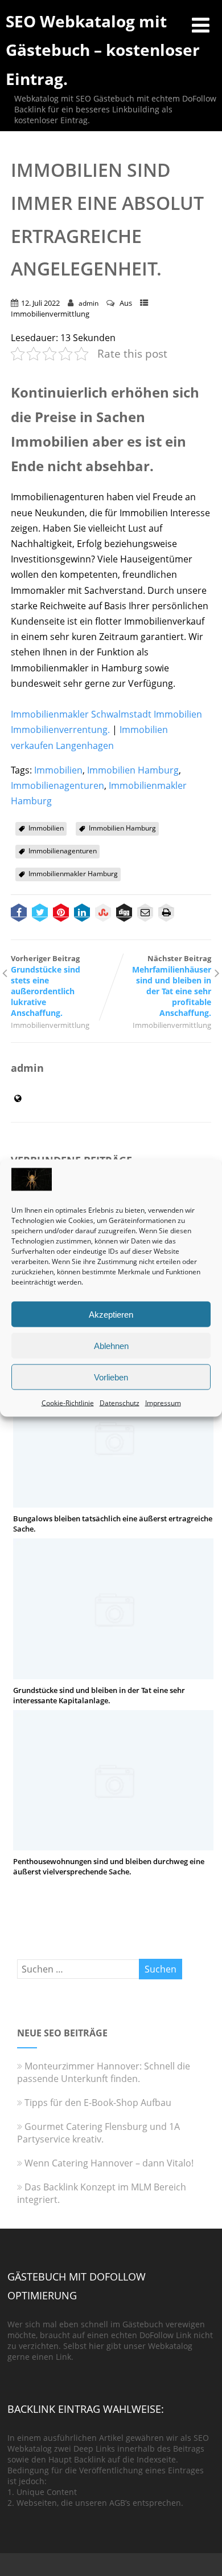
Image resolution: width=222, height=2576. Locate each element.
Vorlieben (111, 1377)
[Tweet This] (40, 914)
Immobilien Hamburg (133, 770)
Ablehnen (111, 1345)
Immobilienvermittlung (50, 314)
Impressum (163, 1403)
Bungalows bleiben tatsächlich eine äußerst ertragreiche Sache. (113, 1524)
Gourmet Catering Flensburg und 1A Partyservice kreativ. (98, 2133)
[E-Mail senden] (145, 914)
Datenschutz (120, 1403)
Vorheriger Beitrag (46, 986)
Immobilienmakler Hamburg (73, 874)
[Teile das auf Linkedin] (82, 914)
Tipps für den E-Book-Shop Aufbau (98, 2103)
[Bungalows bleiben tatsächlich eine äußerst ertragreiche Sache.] (113, 1501)
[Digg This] (124, 914)
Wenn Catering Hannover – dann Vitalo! (109, 2163)
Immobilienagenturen (57, 785)
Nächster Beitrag (172, 986)
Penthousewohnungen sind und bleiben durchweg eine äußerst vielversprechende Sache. (109, 1866)
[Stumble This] (103, 914)
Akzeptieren (111, 1314)
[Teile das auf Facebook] (19, 914)
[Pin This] (61, 914)
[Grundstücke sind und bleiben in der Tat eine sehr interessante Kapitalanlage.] (113, 1673)
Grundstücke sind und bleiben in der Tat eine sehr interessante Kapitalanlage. (99, 1695)
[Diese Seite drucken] (166, 914)
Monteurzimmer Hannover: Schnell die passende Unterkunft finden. (104, 2072)
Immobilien (58, 770)
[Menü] (201, 25)
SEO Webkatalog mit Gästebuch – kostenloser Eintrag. (103, 50)
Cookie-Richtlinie (68, 1403)
